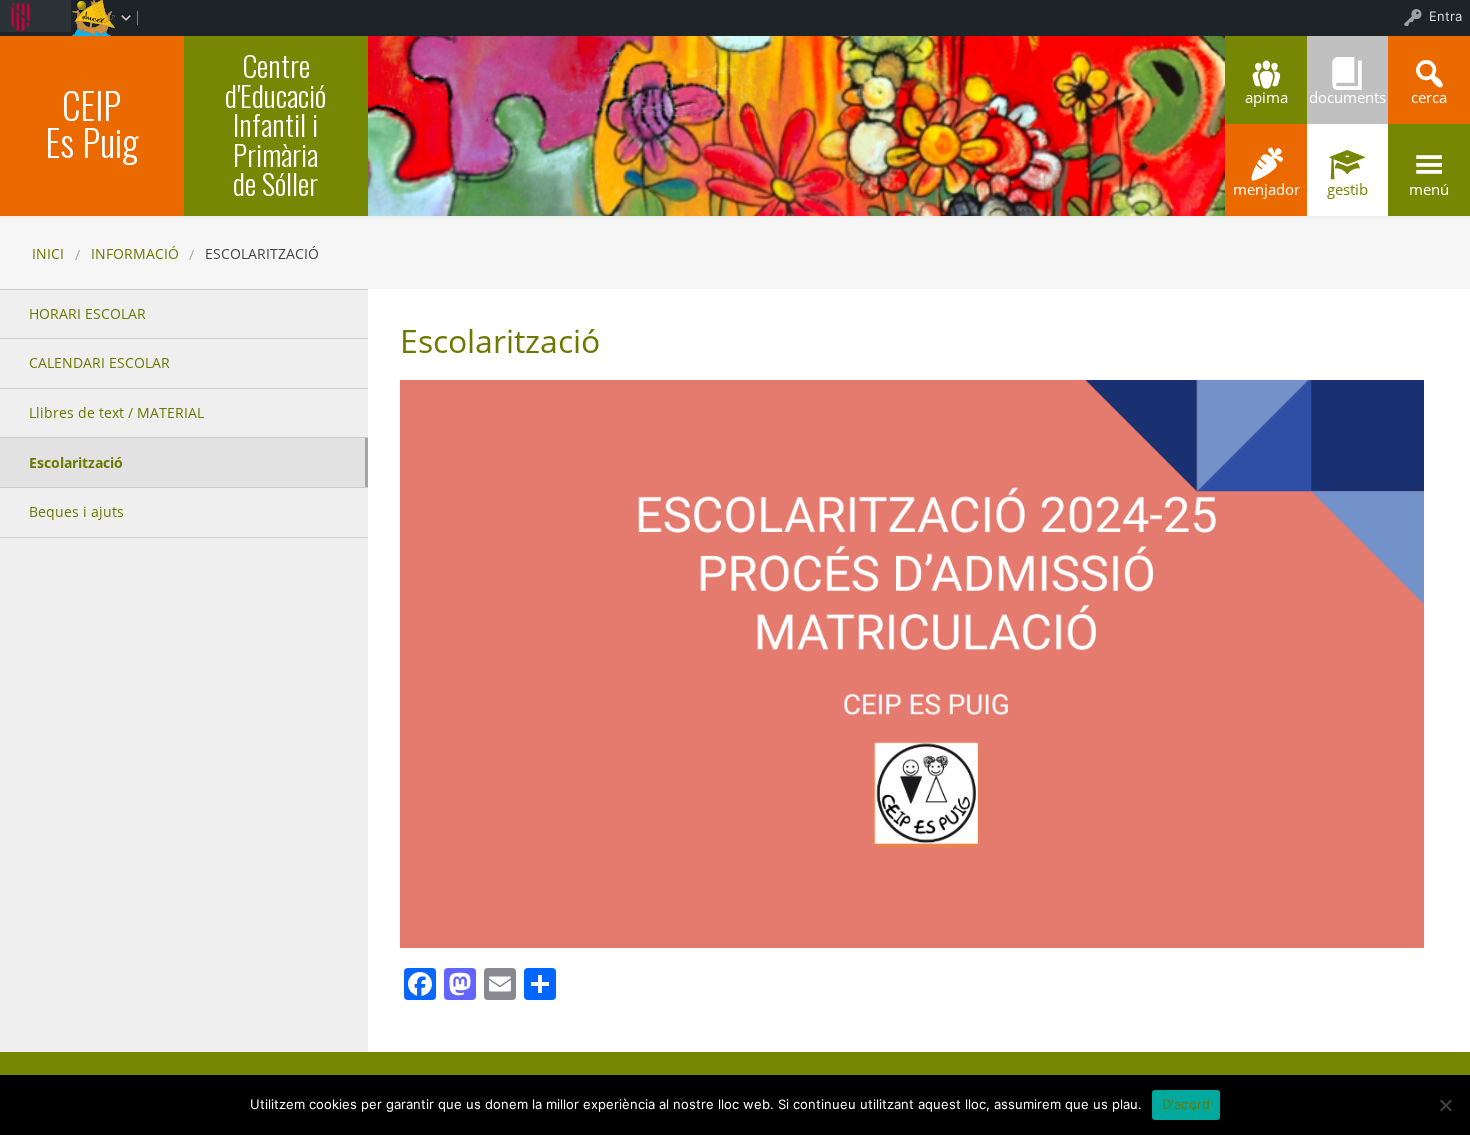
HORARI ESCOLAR (87, 313)
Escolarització (76, 462)
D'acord (1186, 1104)
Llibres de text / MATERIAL (116, 412)
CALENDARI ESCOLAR (99, 362)
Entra (1445, 16)
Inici (48, 253)
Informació (135, 253)
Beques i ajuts (76, 511)
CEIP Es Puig (91, 123)
